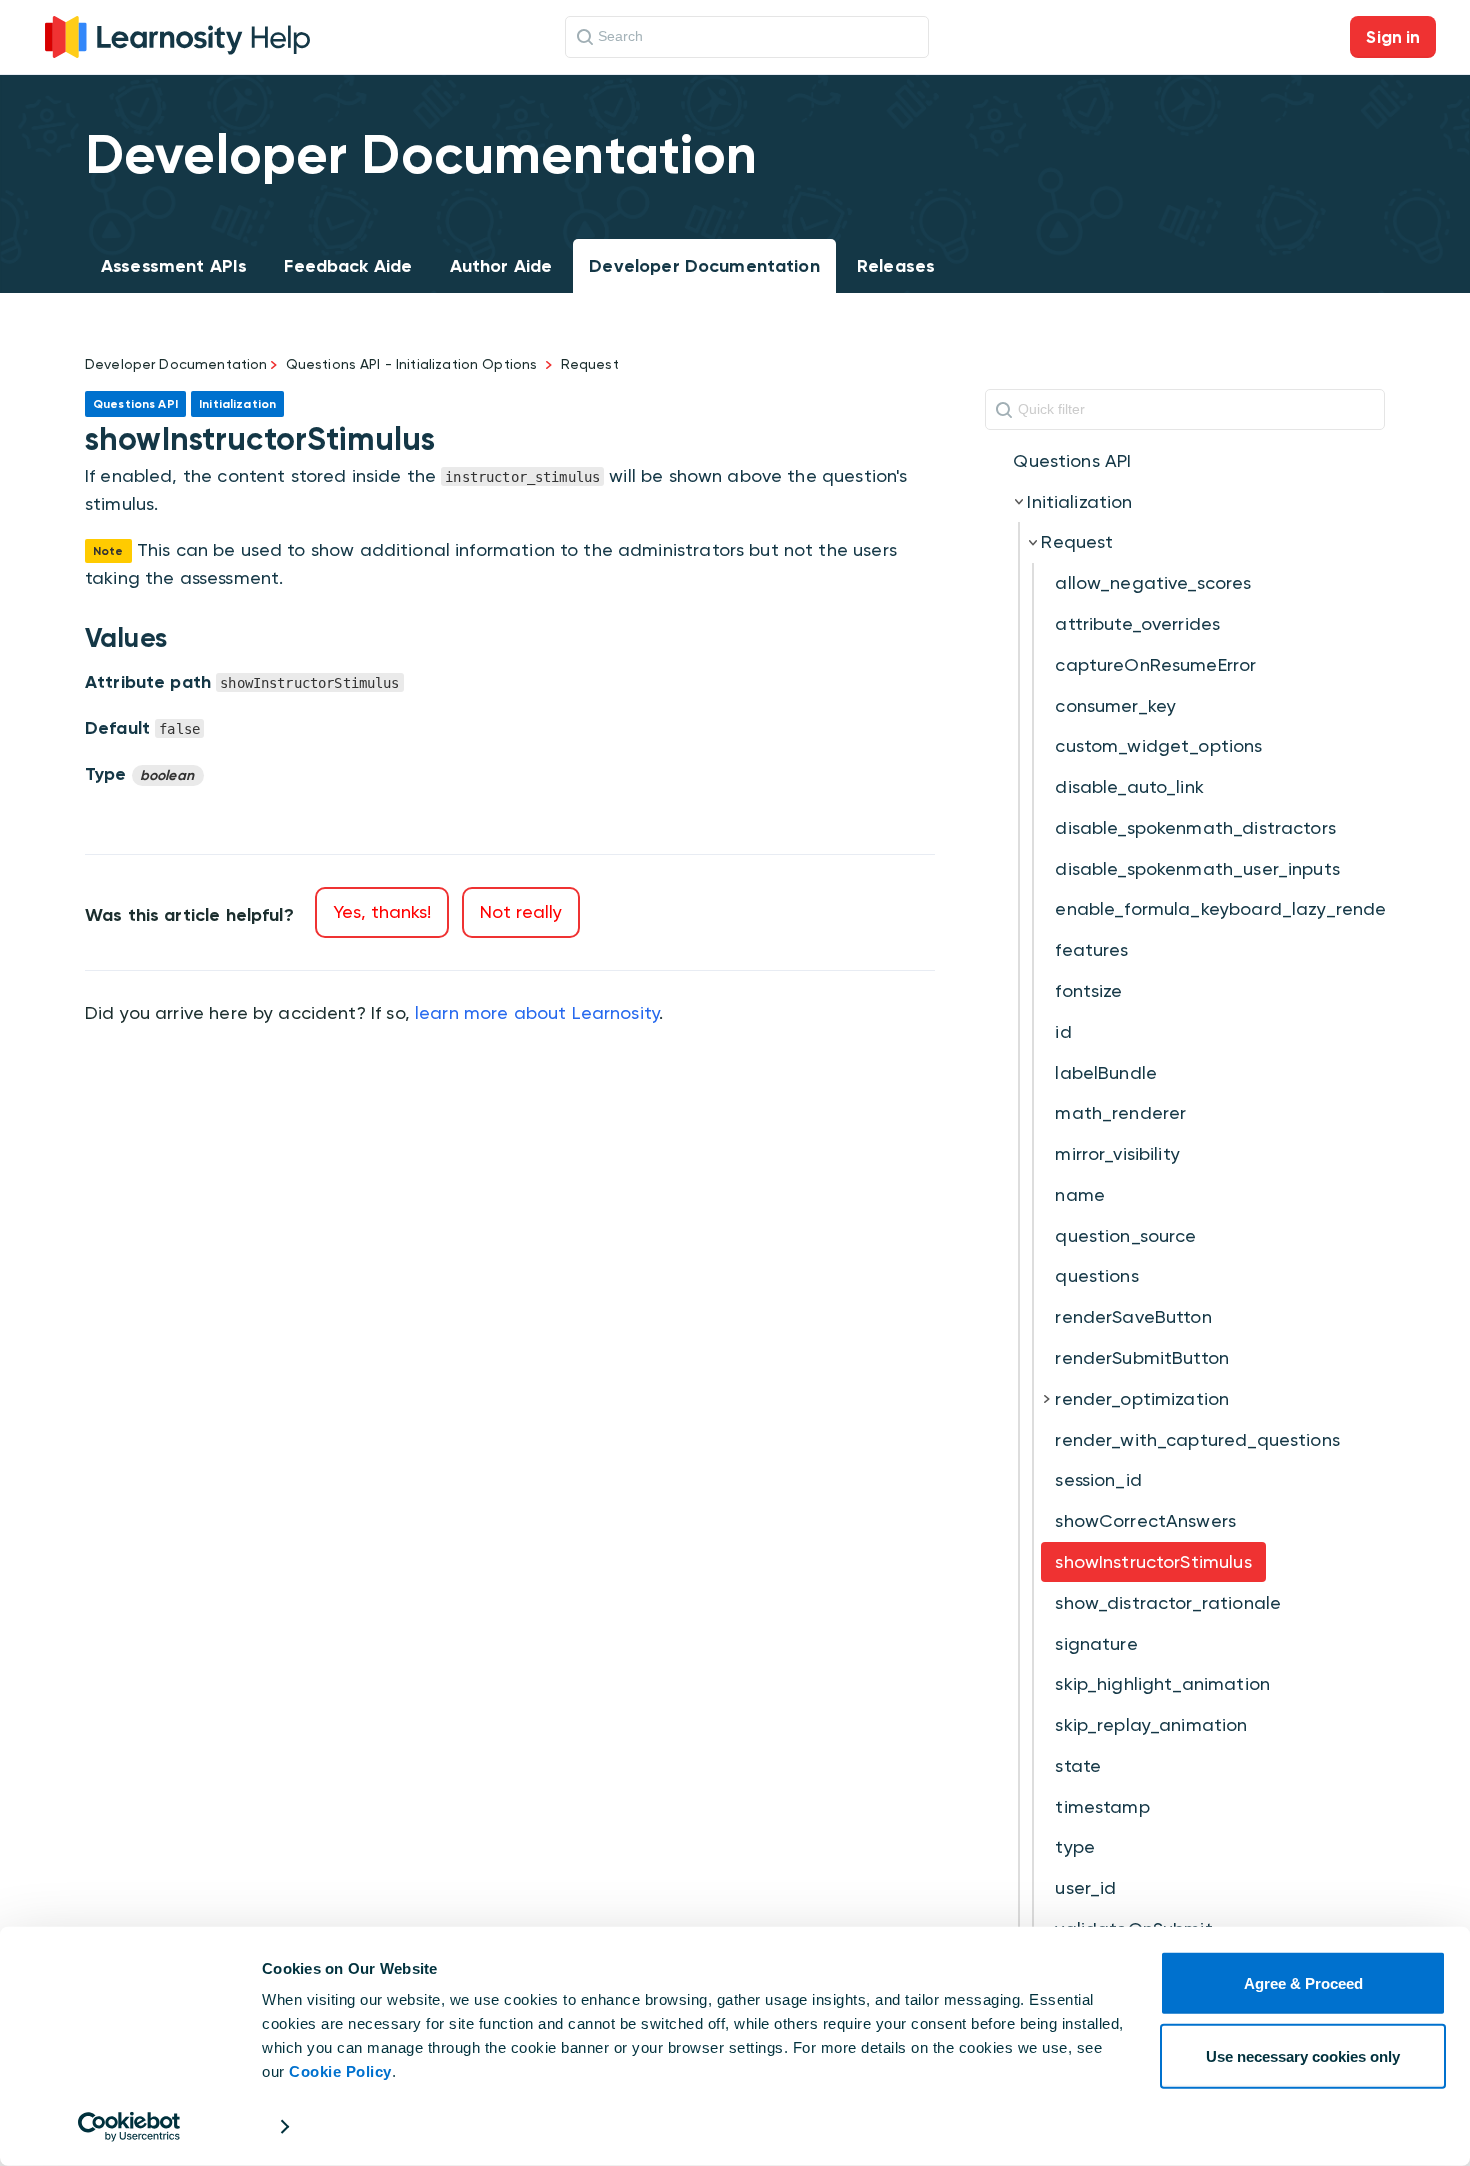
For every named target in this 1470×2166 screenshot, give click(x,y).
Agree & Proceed (1303, 1983)
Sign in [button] (1393, 37)
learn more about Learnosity (537, 1012)
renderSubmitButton (1142, 1357)
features (1091, 949)
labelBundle (1106, 1072)
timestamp (1102, 1806)
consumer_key (1115, 705)
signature (1096, 1643)
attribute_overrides (1137, 623)
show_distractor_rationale (1168, 1602)
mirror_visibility (1117, 1153)
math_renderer (1120, 1112)
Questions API (1072, 460)
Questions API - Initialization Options (412, 364)
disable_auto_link (1129, 786)
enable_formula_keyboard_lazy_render (1223, 908)
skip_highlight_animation (1162, 1683)
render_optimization (1142, 1398)
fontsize (1088, 990)
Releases (896, 266)
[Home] (177, 34)
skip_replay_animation (1151, 1724)
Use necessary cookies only (1303, 2055)
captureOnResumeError (1155, 664)
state (1078, 1765)
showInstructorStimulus (1153, 1561)
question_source (1125, 1235)
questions (1096, 1275)
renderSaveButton (1133, 1316)
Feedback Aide (348, 266)
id (1063, 1031)
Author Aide (501, 266)
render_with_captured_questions (1197, 1439)
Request (590, 364)
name (1080, 1194)
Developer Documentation (704, 266)
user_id (1085, 1887)
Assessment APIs (174, 266)
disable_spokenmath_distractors (1195, 827)
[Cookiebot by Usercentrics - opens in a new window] (129, 2127)
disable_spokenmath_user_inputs (1197, 868)
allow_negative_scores (1153, 582)
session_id (1098, 1479)
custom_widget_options (1158, 745)
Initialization (1079, 501)
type (1075, 1846)
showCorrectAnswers (1145, 1520)
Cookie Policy (340, 2071)
